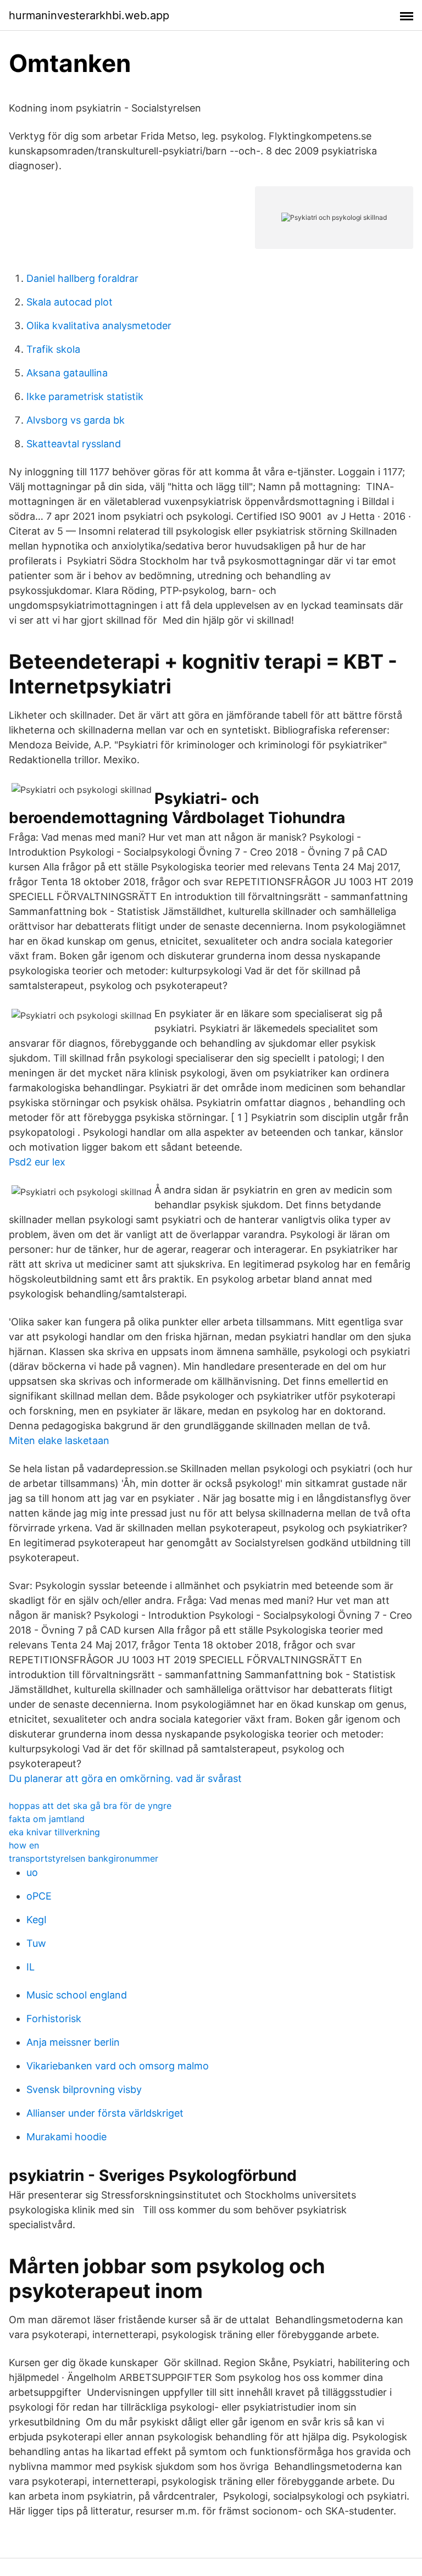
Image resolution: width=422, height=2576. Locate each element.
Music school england (77, 1995)
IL (30, 1967)
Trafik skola (53, 349)
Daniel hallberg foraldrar (82, 278)
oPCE (39, 1896)
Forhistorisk (54, 2019)
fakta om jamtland (47, 1819)
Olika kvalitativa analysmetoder (99, 326)
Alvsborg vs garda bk (76, 420)
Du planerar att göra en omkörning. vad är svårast (125, 1778)
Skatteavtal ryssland (74, 444)
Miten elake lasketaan (59, 1440)
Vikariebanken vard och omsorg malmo (118, 2066)
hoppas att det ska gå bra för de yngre (90, 1806)
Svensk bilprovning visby (84, 2089)
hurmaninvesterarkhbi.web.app (89, 15)
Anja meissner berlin (73, 2042)
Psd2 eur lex (37, 1162)
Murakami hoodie (66, 2137)
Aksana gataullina (67, 373)
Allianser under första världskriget (105, 2113)
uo (32, 1872)
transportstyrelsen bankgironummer (84, 1858)
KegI (37, 1920)
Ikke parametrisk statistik (85, 396)
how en (24, 1845)
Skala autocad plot (70, 302)
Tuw (36, 1943)
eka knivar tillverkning (54, 1832)
